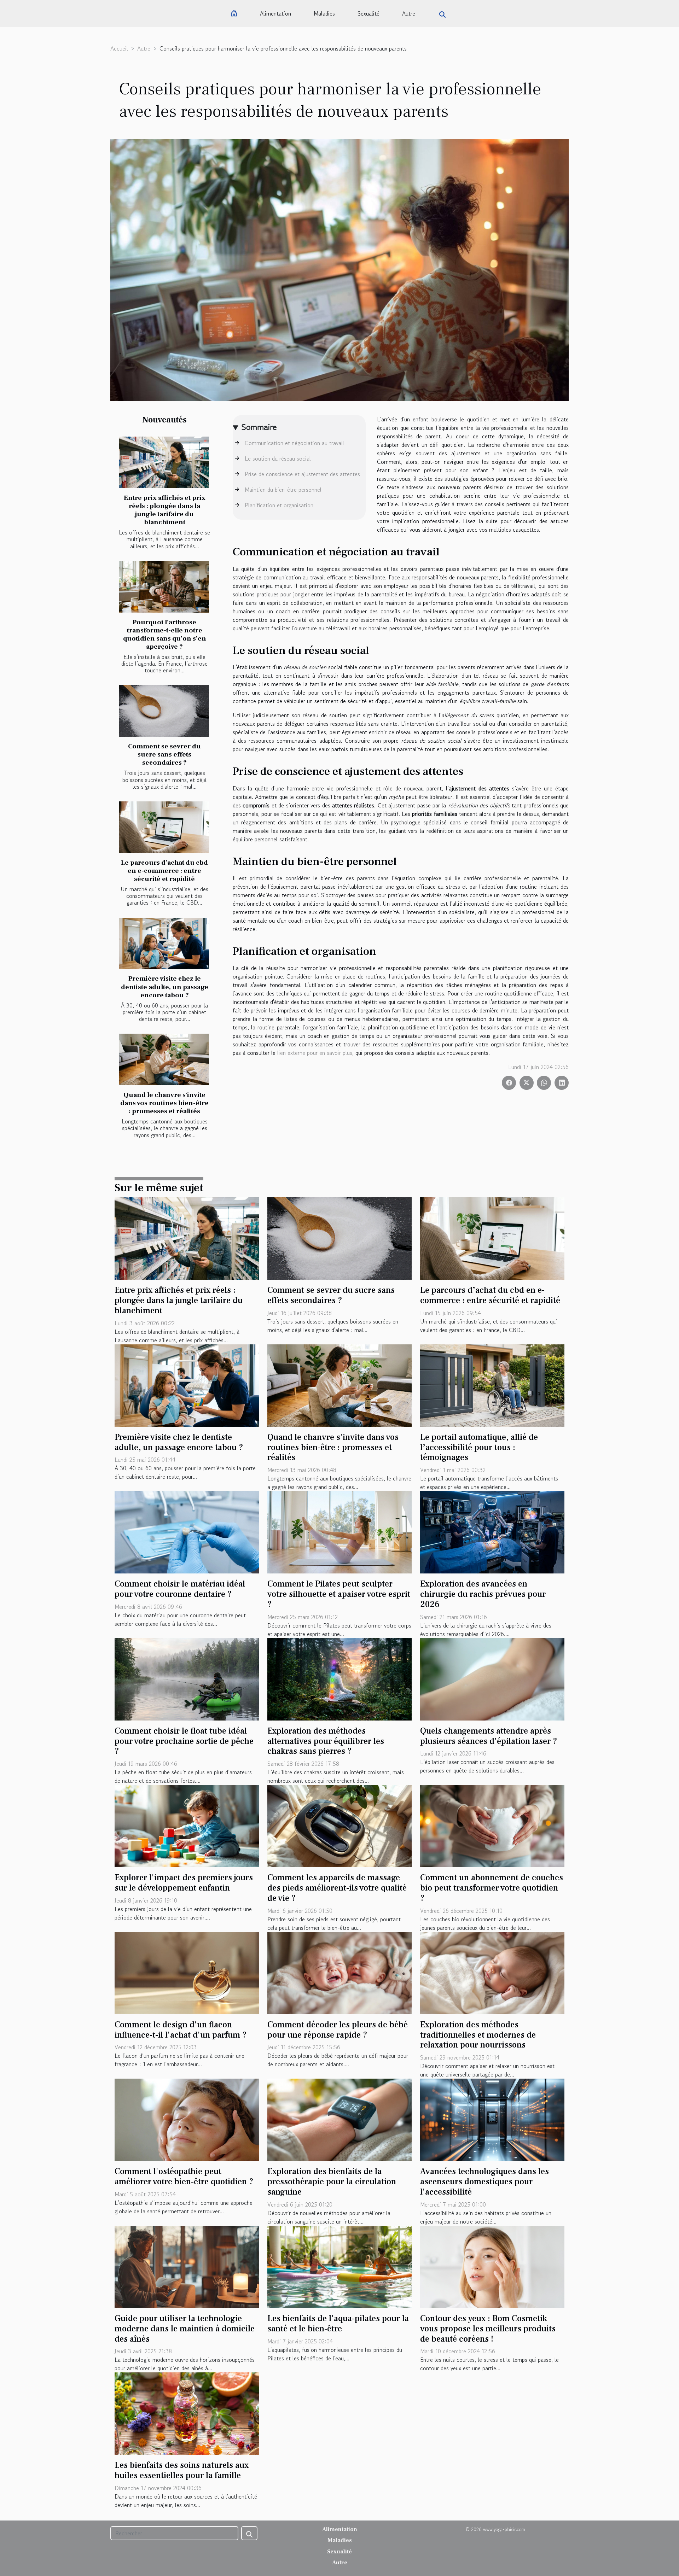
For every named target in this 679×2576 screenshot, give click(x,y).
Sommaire (259, 427)
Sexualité (368, 13)
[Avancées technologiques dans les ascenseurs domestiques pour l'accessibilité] (492, 2119)
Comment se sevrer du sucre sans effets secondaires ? (164, 754)
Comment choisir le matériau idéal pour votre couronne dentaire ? (180, 1589)
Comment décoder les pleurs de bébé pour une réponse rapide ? (338, 2030)
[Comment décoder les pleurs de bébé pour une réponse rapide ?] (339, 1972)
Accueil (119, 48)
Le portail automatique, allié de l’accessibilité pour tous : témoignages (479, 1447)
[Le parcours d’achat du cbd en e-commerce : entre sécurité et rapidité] (164, 827)
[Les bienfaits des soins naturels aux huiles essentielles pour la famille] (187, 2413)
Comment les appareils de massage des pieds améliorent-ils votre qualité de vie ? (337, 1888)
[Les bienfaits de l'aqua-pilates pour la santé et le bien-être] (339, 2266)
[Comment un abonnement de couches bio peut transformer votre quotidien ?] (492, 1825)
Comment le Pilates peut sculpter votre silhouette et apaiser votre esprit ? (339, 1594)
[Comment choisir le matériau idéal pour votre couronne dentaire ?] (187, 1531)
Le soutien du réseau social (278, 458)
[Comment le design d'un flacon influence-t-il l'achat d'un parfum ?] (187, 1972)
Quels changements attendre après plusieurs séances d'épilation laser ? (489, 1736)
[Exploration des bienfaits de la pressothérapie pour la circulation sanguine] (339, 2119)
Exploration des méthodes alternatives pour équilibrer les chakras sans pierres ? (326, 1741)
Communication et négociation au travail (294, 443)
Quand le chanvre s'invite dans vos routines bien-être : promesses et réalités (164, 1103)
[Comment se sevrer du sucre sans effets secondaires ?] (164, 711)
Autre (409, 13)
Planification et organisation (279, 505)
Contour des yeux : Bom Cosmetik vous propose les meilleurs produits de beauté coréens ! (488, 2329)
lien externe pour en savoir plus (315, 1053)
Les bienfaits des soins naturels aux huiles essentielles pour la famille (182, 2470)
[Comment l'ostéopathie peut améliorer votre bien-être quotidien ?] (187, 2119)
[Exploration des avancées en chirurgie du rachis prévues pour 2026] (492, 1531)
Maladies (324, 13)
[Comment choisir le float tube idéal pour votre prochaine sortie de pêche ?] (187, 1678)
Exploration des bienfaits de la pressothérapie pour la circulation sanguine (332, 2182)
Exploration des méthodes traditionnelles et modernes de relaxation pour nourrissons (478, 2035)
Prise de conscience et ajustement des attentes (302, 474)
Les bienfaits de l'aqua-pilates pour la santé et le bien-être (338, 2324)
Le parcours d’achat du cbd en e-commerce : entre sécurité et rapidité (164, 871)
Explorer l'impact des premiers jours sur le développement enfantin (184, 1883)
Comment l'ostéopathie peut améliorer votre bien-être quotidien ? (184, 2177)
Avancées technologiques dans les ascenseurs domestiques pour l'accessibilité (484, 2182)
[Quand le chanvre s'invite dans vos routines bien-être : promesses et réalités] (164, 1059)
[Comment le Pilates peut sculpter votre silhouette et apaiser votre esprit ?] (339, 1531)
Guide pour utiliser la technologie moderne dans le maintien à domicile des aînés (185, 2329)
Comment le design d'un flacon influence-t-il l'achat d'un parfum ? (181, 2030)
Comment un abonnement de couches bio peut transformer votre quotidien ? (492, 1888)
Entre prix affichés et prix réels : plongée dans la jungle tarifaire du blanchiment (165, 510)
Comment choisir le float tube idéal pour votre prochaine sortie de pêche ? (184, 1741)
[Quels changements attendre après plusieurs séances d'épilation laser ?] (492, 1678)
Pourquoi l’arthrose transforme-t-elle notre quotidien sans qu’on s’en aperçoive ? (165, 634)
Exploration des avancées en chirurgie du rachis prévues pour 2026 (483, 1594)
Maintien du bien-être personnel (283, 490)
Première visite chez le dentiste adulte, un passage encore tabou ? (165, 987)
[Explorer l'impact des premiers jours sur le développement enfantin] (187, 1825)
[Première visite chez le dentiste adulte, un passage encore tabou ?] (164, 944)
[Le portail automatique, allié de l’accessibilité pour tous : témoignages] (492, 1385)
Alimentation (275, 13)
